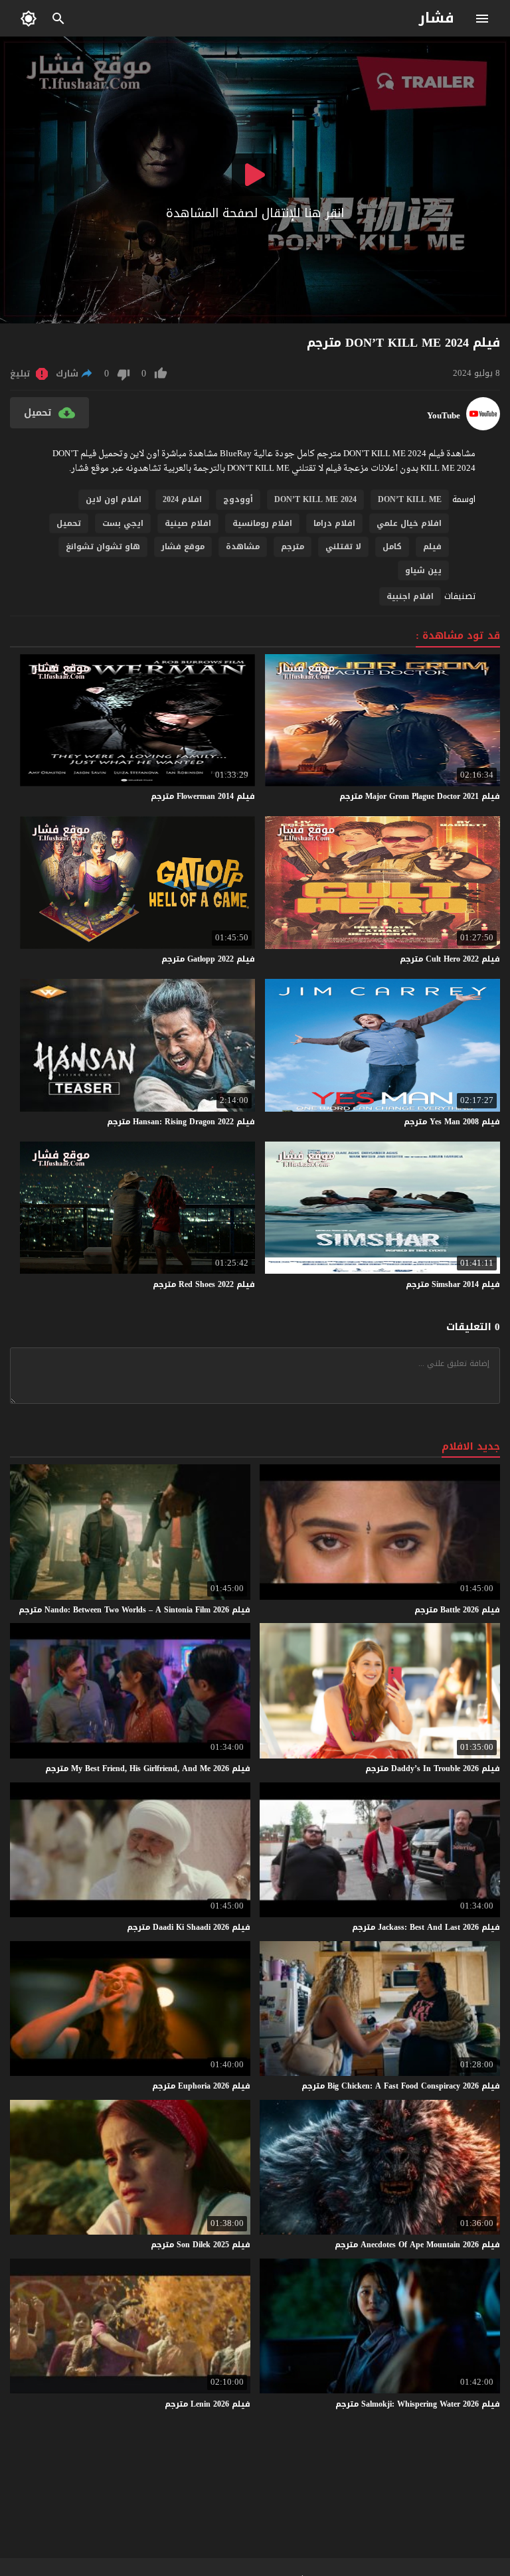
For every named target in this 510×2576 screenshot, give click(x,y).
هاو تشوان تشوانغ (103, 547)
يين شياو (423, 570)
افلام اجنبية (410, 596)
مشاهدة (243, 547)
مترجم (293, 547)
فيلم (432, 547)
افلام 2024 (182, 499)
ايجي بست (123, 523)
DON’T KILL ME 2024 (315, 499)
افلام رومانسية (262, 523)
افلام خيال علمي (409, 523)
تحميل (69, 523)
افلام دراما (334, 523)
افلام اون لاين (114, 499)
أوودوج (238, 499)
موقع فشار (183, 547)
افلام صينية (188, 523)
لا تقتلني (343, 547)
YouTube (444, 416)
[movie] (483, 427)
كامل (392, 547)
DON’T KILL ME (410, 499)
